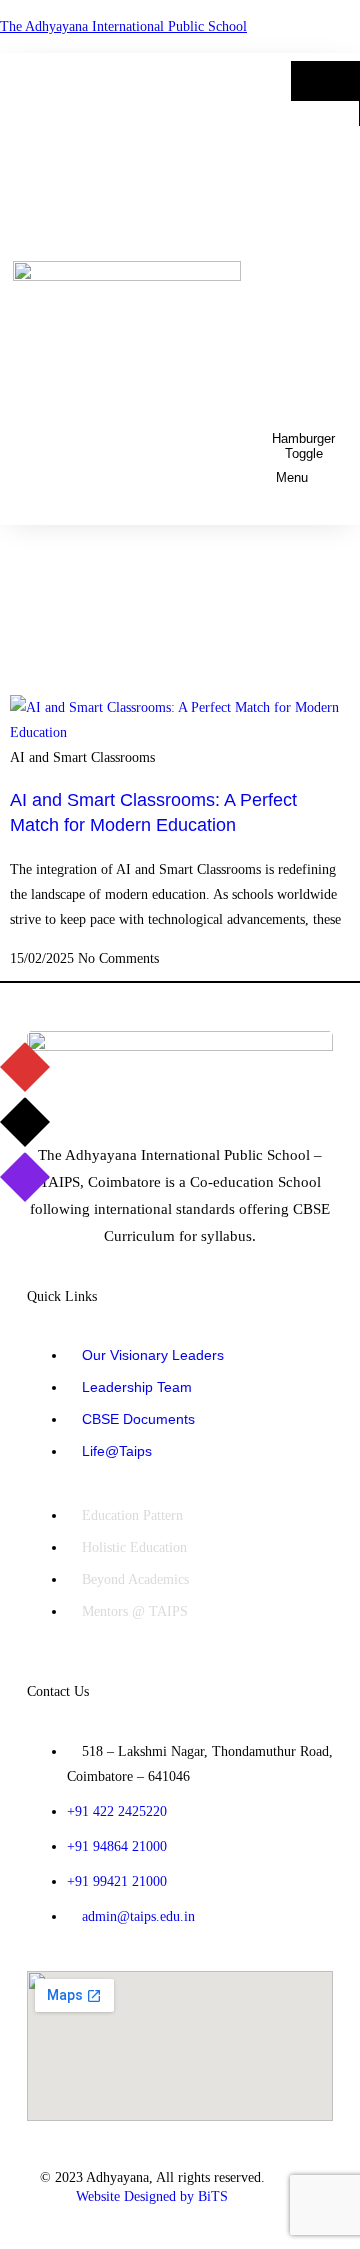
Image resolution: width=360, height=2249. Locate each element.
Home (325, 81)
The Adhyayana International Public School (123, 26)
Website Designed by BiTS (152, 2196)
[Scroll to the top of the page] (5, 2236)
